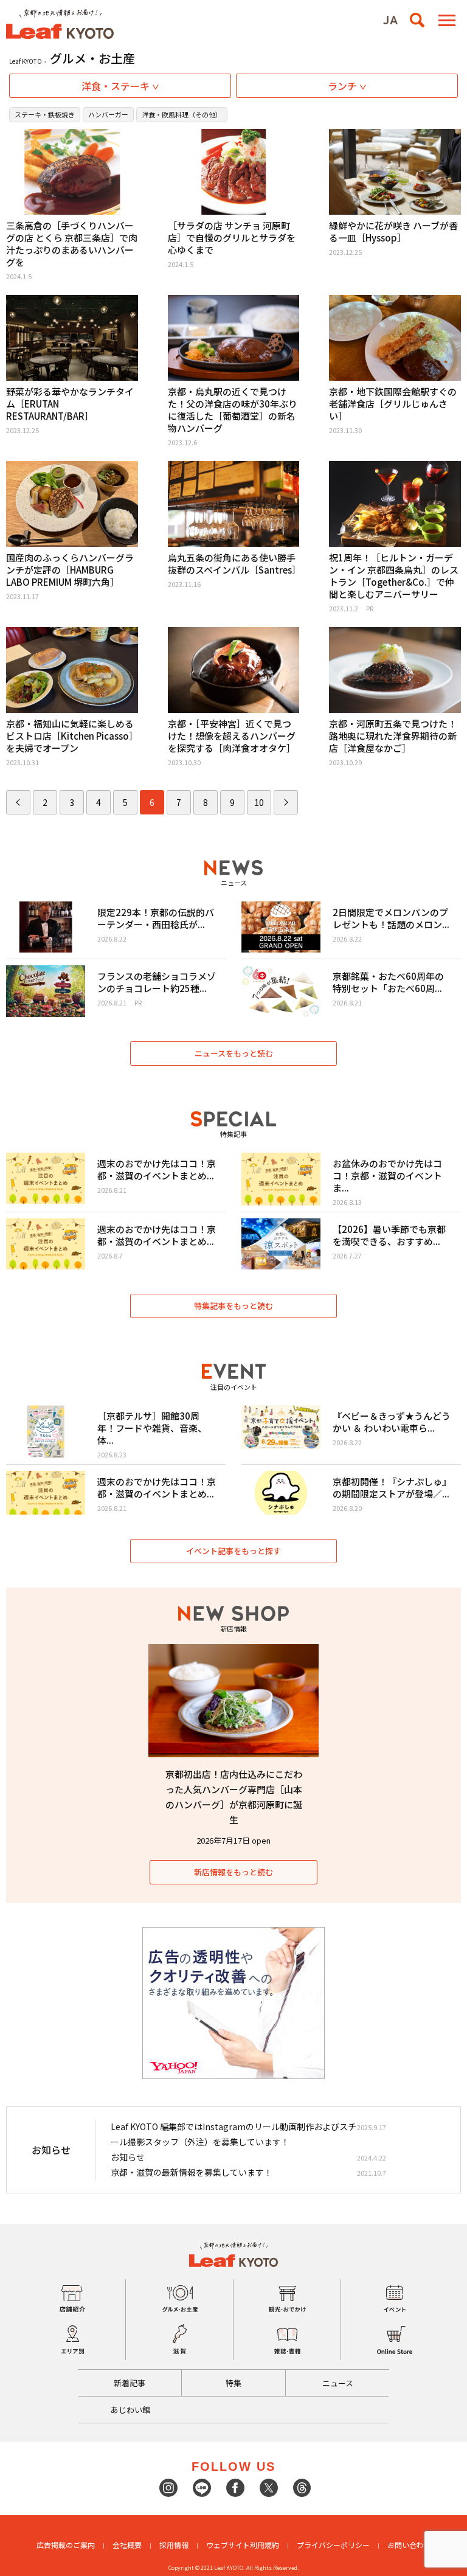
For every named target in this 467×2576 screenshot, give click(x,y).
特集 (233, 2383)
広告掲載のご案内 (66, 2545)
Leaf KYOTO (26, 61)
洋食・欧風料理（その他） (182, 114)
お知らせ (128, 2157)
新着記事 (130, 2383)
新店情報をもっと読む (233, 1872)
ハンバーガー (108, 114)
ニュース (338, 2383)
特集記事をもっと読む (233, 1306)
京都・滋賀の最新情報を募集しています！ (192, 2172)
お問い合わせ (409, 2545)
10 (259, 802)
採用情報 (174, 2545)
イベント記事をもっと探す (233, 1551)
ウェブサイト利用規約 (243, 2545)
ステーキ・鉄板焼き (45, 114)
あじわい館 (130, 2410)
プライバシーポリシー (333, 2545)
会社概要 (127, 2545)
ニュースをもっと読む (234, 1053)
